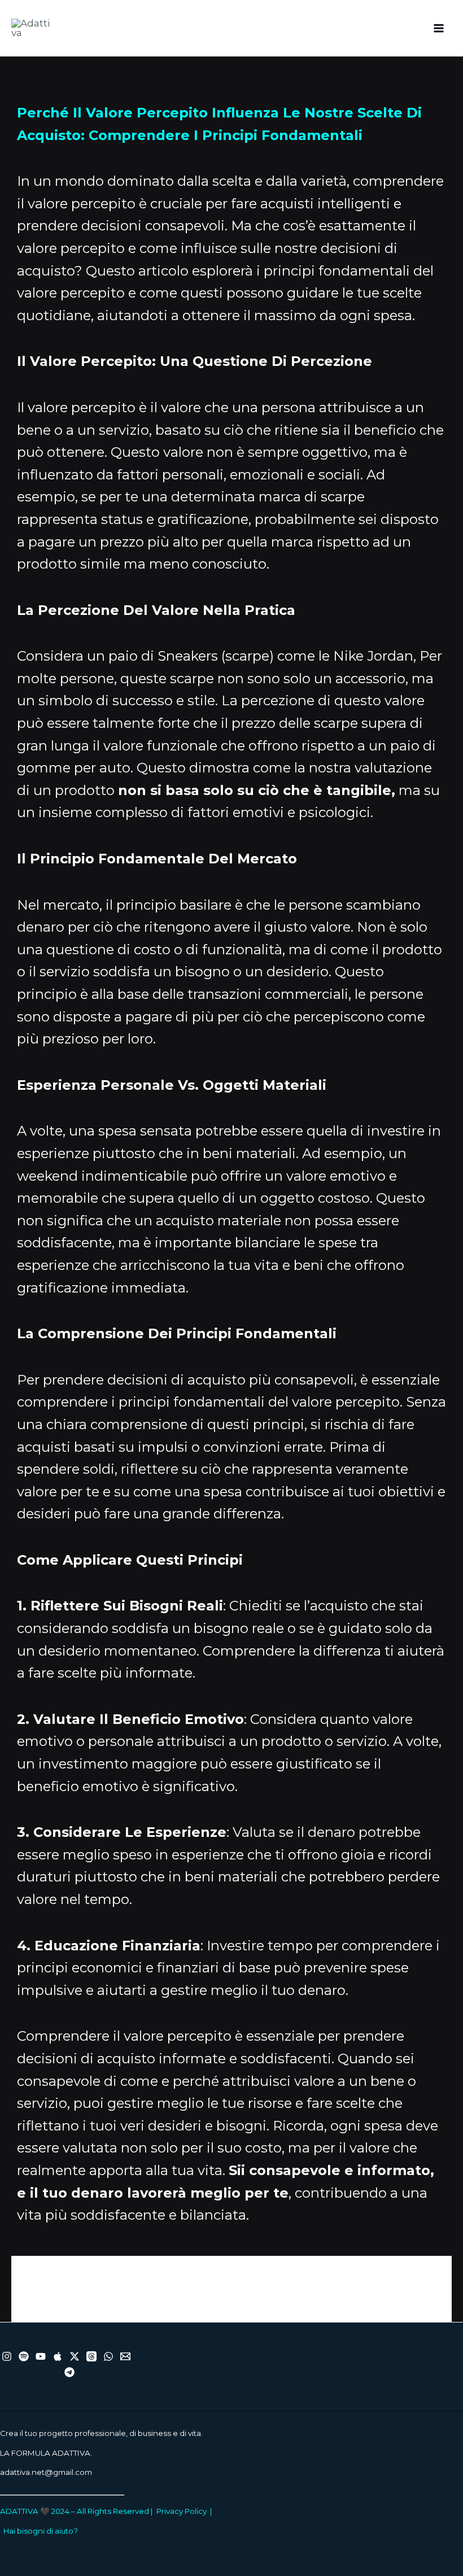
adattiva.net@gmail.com (46, 2472)
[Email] (125, 2356)
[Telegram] (69, 2372)
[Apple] (58, 2356)
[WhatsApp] (108, 2356)
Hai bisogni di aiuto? (41, 2531)
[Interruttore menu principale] (439, 28)
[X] (75, 2356)
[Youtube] (41, 2356)
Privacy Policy (182, 2511)
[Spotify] (24, 2356)
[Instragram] (7, 2356)
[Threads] (91, 2356)
